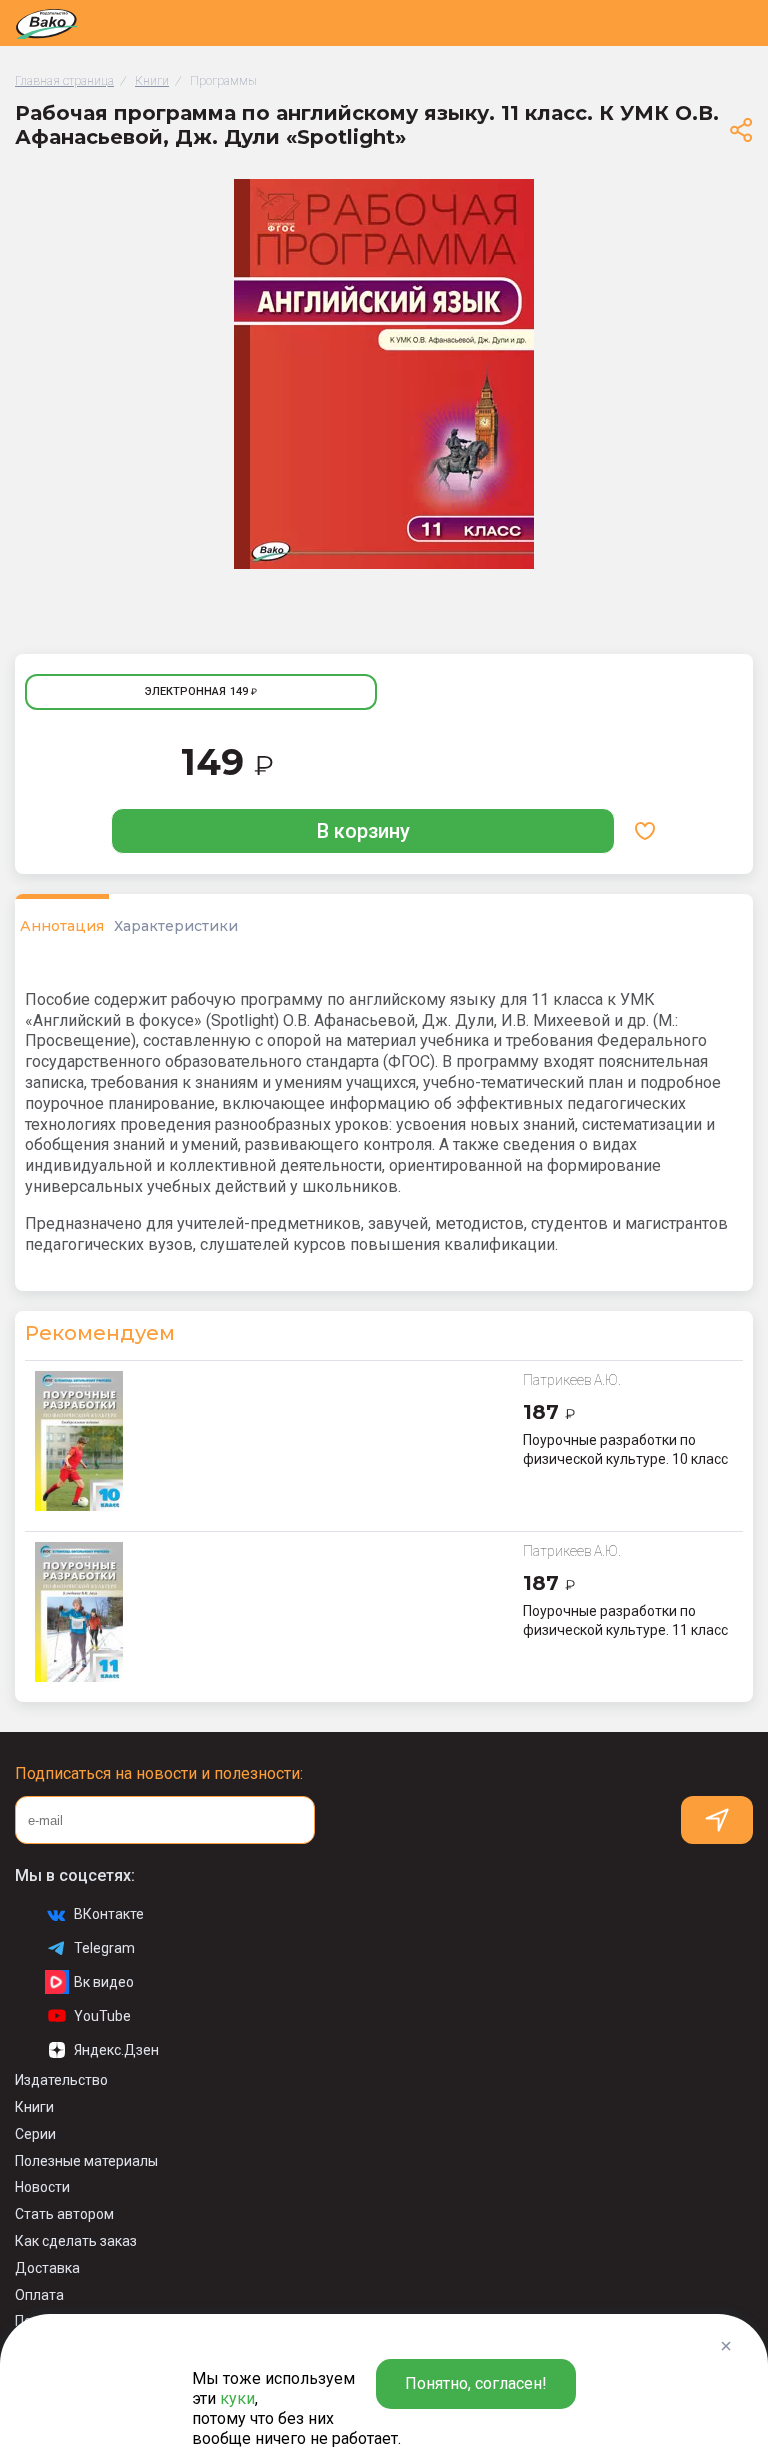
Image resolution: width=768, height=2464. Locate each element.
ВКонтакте (109, 1914)
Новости (42, 2187)
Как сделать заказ (76, 2241)
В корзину (363, 831)
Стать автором (64, 2214)
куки (237, 2398)
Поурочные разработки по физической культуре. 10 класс (625, 1449)
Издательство (61, 2080)
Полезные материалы (86, 2161)
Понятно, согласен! (476, 2383)
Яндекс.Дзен (116, 2050)
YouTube (102, 2016)
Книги (34, 2107)
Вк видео (104, 1982)
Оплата (39, 2295)
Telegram (104, 1948)
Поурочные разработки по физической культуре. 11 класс (625, 1620)
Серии (35, 2134)
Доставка (47, 2268)
